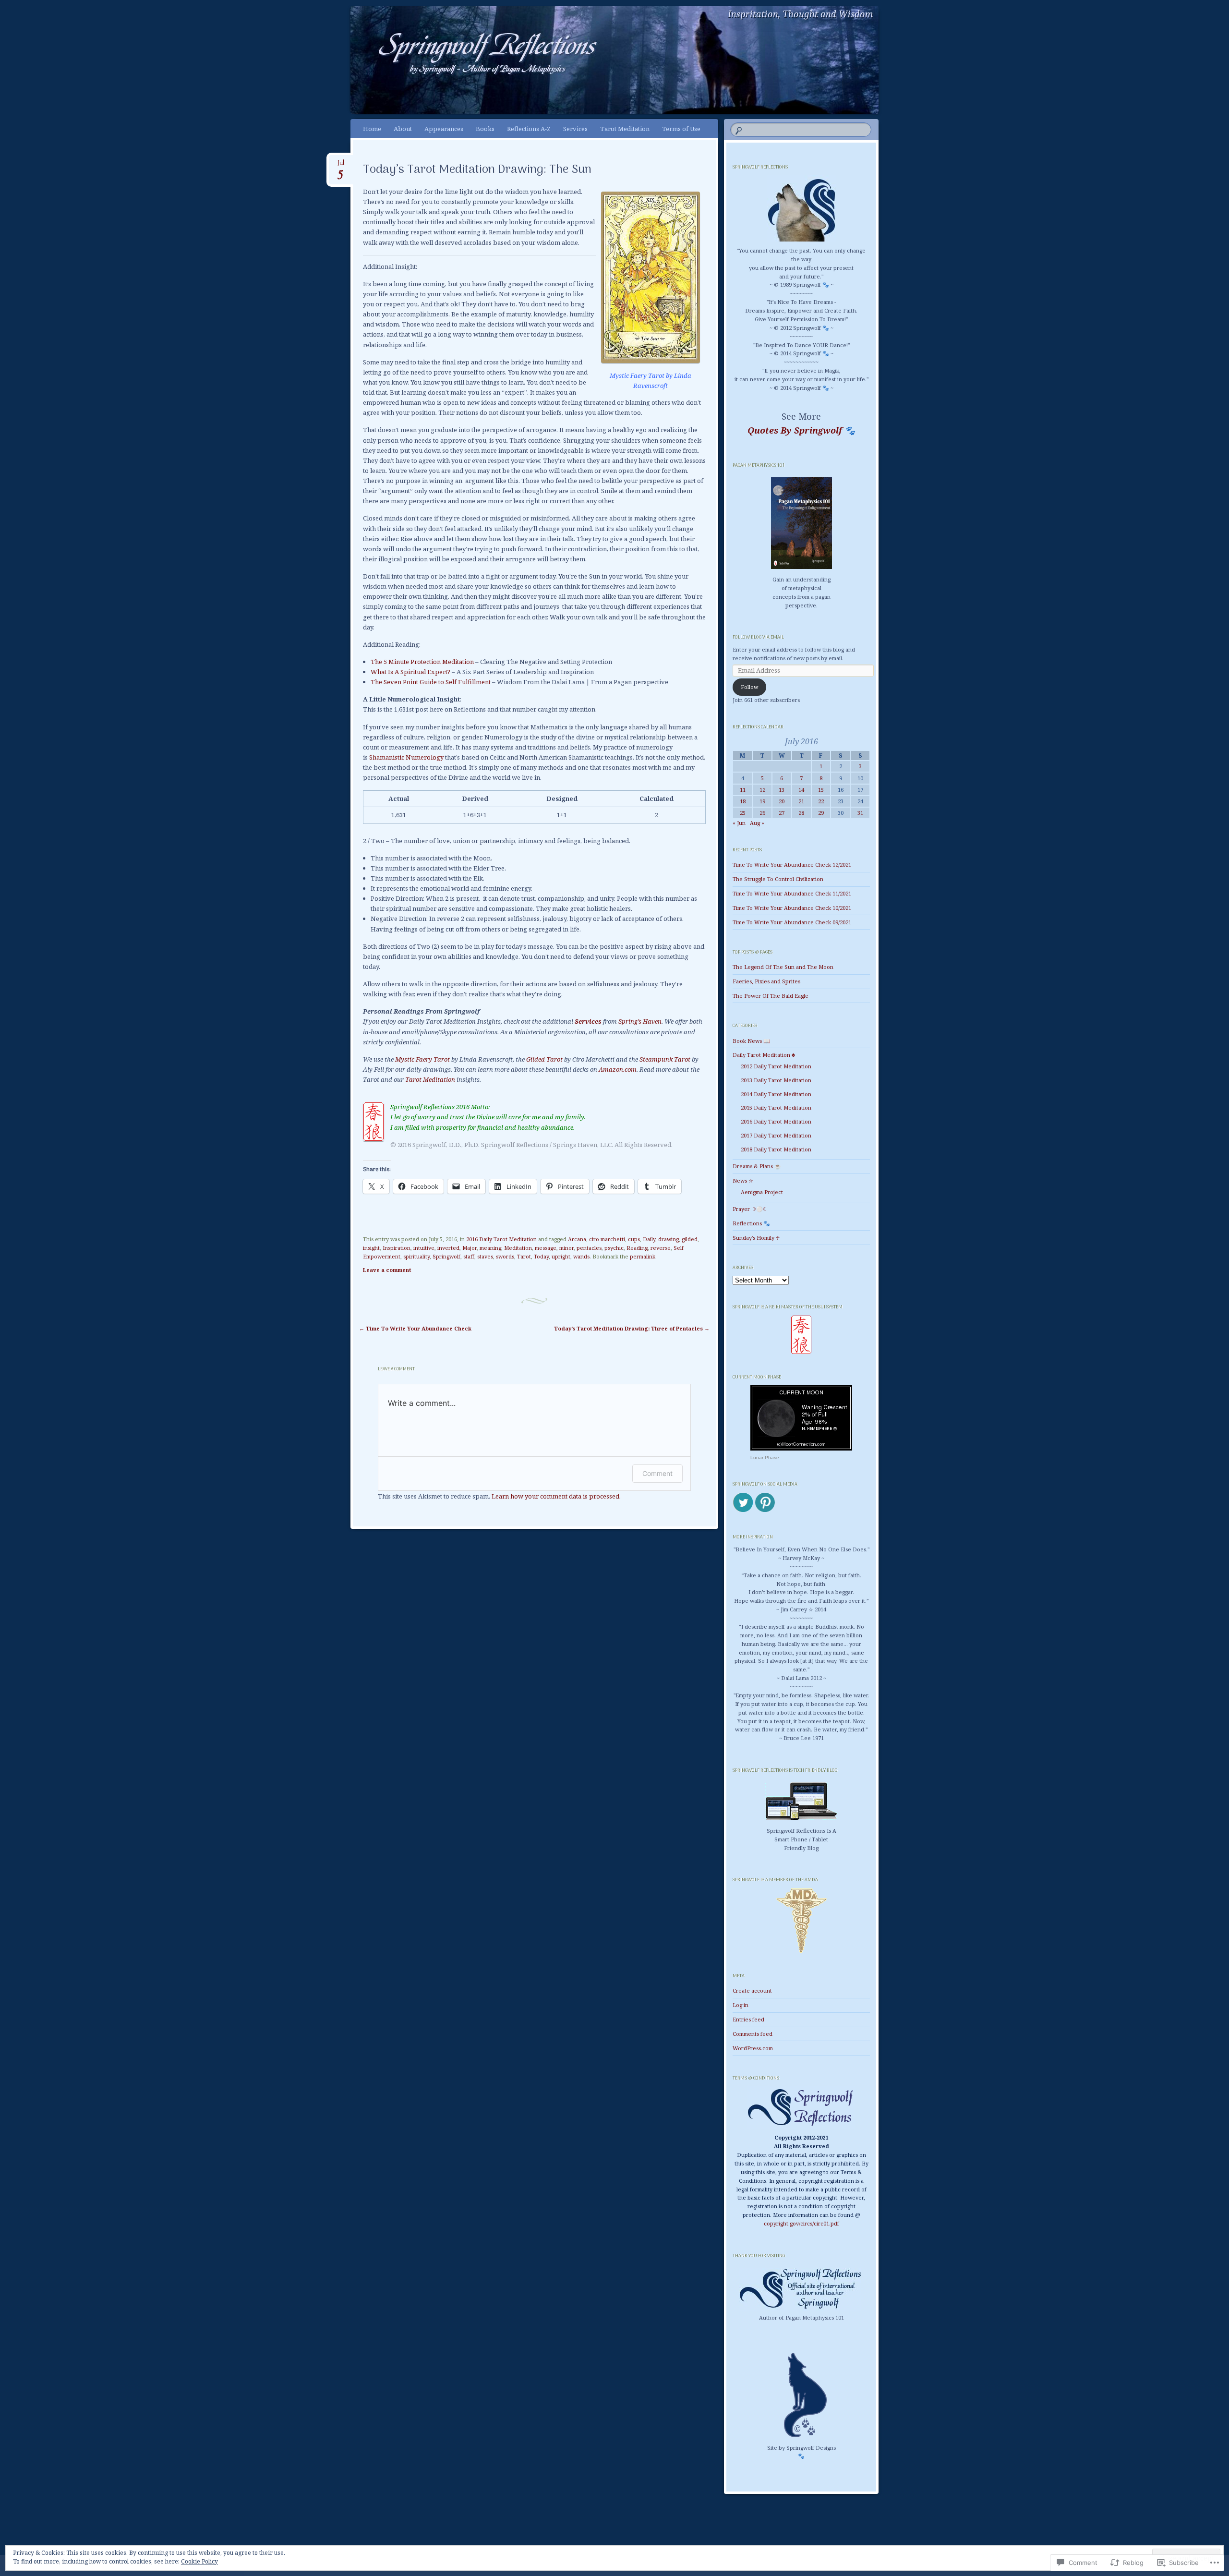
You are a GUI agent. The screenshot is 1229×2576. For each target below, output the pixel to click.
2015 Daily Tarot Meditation (776, 1107)
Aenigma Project (762, 1192)
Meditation (518, 1248)
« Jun (739, 823)
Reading (637, 1248)
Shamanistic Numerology (406, 757)
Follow (749, 687)
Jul (341, 166)
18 (743, 801)
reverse (661, 1248)
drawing (669, 1239)
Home (372, 129)
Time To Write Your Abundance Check (415, 1328)
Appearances (444, 129)
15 (821, 790)
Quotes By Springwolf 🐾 (801, 430)
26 (762, 813)
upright (561, 1256)
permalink (643, 1256)
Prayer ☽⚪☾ (750, 1209)
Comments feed (753, 2034)
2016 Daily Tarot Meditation (501, 1239)
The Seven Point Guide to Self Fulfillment (431, 682)
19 (762, 801)
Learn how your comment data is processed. (556, 1496)
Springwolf (446, 1256)
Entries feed (748, 2019)
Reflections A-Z (529, 129)
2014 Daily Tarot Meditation (776, 1094)
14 (801, 790)
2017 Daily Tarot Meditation (776, 1135)
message (546, 1248)
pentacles (589, 1248)
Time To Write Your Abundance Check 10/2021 (792, 908)
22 (821, 801)
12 (762, 790)
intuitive (424, 1248)
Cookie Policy (199, 2561)
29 (821, 813)
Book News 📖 (751, 1041)
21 (801, 801)
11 (743, 790)
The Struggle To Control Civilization (778, 879)
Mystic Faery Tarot (422, 1059)
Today (541, 1256)
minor (566, 1248)
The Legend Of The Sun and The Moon (783, 967)
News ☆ (743, 1180)
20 (782, 801)
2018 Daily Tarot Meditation (776, 1149)
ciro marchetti (607, 1239)
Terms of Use (681, 129)
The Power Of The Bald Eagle (771, 996)
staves (485, 1256)
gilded (690, 1239)
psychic (614, 1248)
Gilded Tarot (544, 1059)
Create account (752, 1990)
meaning (490, 1248)
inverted (448, 1248)
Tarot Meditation (625, 129)
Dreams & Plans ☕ (757, 1166)
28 (801, 813)
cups (634, 1239)
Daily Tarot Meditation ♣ (764, 1055)
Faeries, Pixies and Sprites (766, 981)
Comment (657, 1473)
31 (860, 813)
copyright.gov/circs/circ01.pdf (801, 2223)
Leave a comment (387, 1270)
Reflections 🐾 (751, 1223)
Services (575, 129)
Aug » (757, 823)
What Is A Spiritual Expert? (410, 672)
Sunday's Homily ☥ (756, 1238)
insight (371, 1248)
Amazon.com (618, 1069)
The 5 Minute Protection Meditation (422, 662)
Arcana (577, 1239)
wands (581, 1256)
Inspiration (397, 1248)
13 (782, 790)
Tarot (524, 1256)
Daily (649, 1239)
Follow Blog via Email (758, 637)
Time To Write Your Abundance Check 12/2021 (792, 865)
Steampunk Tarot (665, 1059)
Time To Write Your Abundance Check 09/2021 (792, 922)
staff (469, 1256)
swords (505, 1256)
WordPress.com (753, 2048)
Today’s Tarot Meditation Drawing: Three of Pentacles (632, 1328)
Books (485, 129)
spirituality (416, 1256)
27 (782, 813)
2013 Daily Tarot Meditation (776, 1080)
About (403, 129)
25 (743, 813)
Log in (741, 2005)
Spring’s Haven (640, 1021)
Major (470, 1248)
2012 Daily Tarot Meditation (776, 1066)
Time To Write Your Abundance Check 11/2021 (792, 893)
